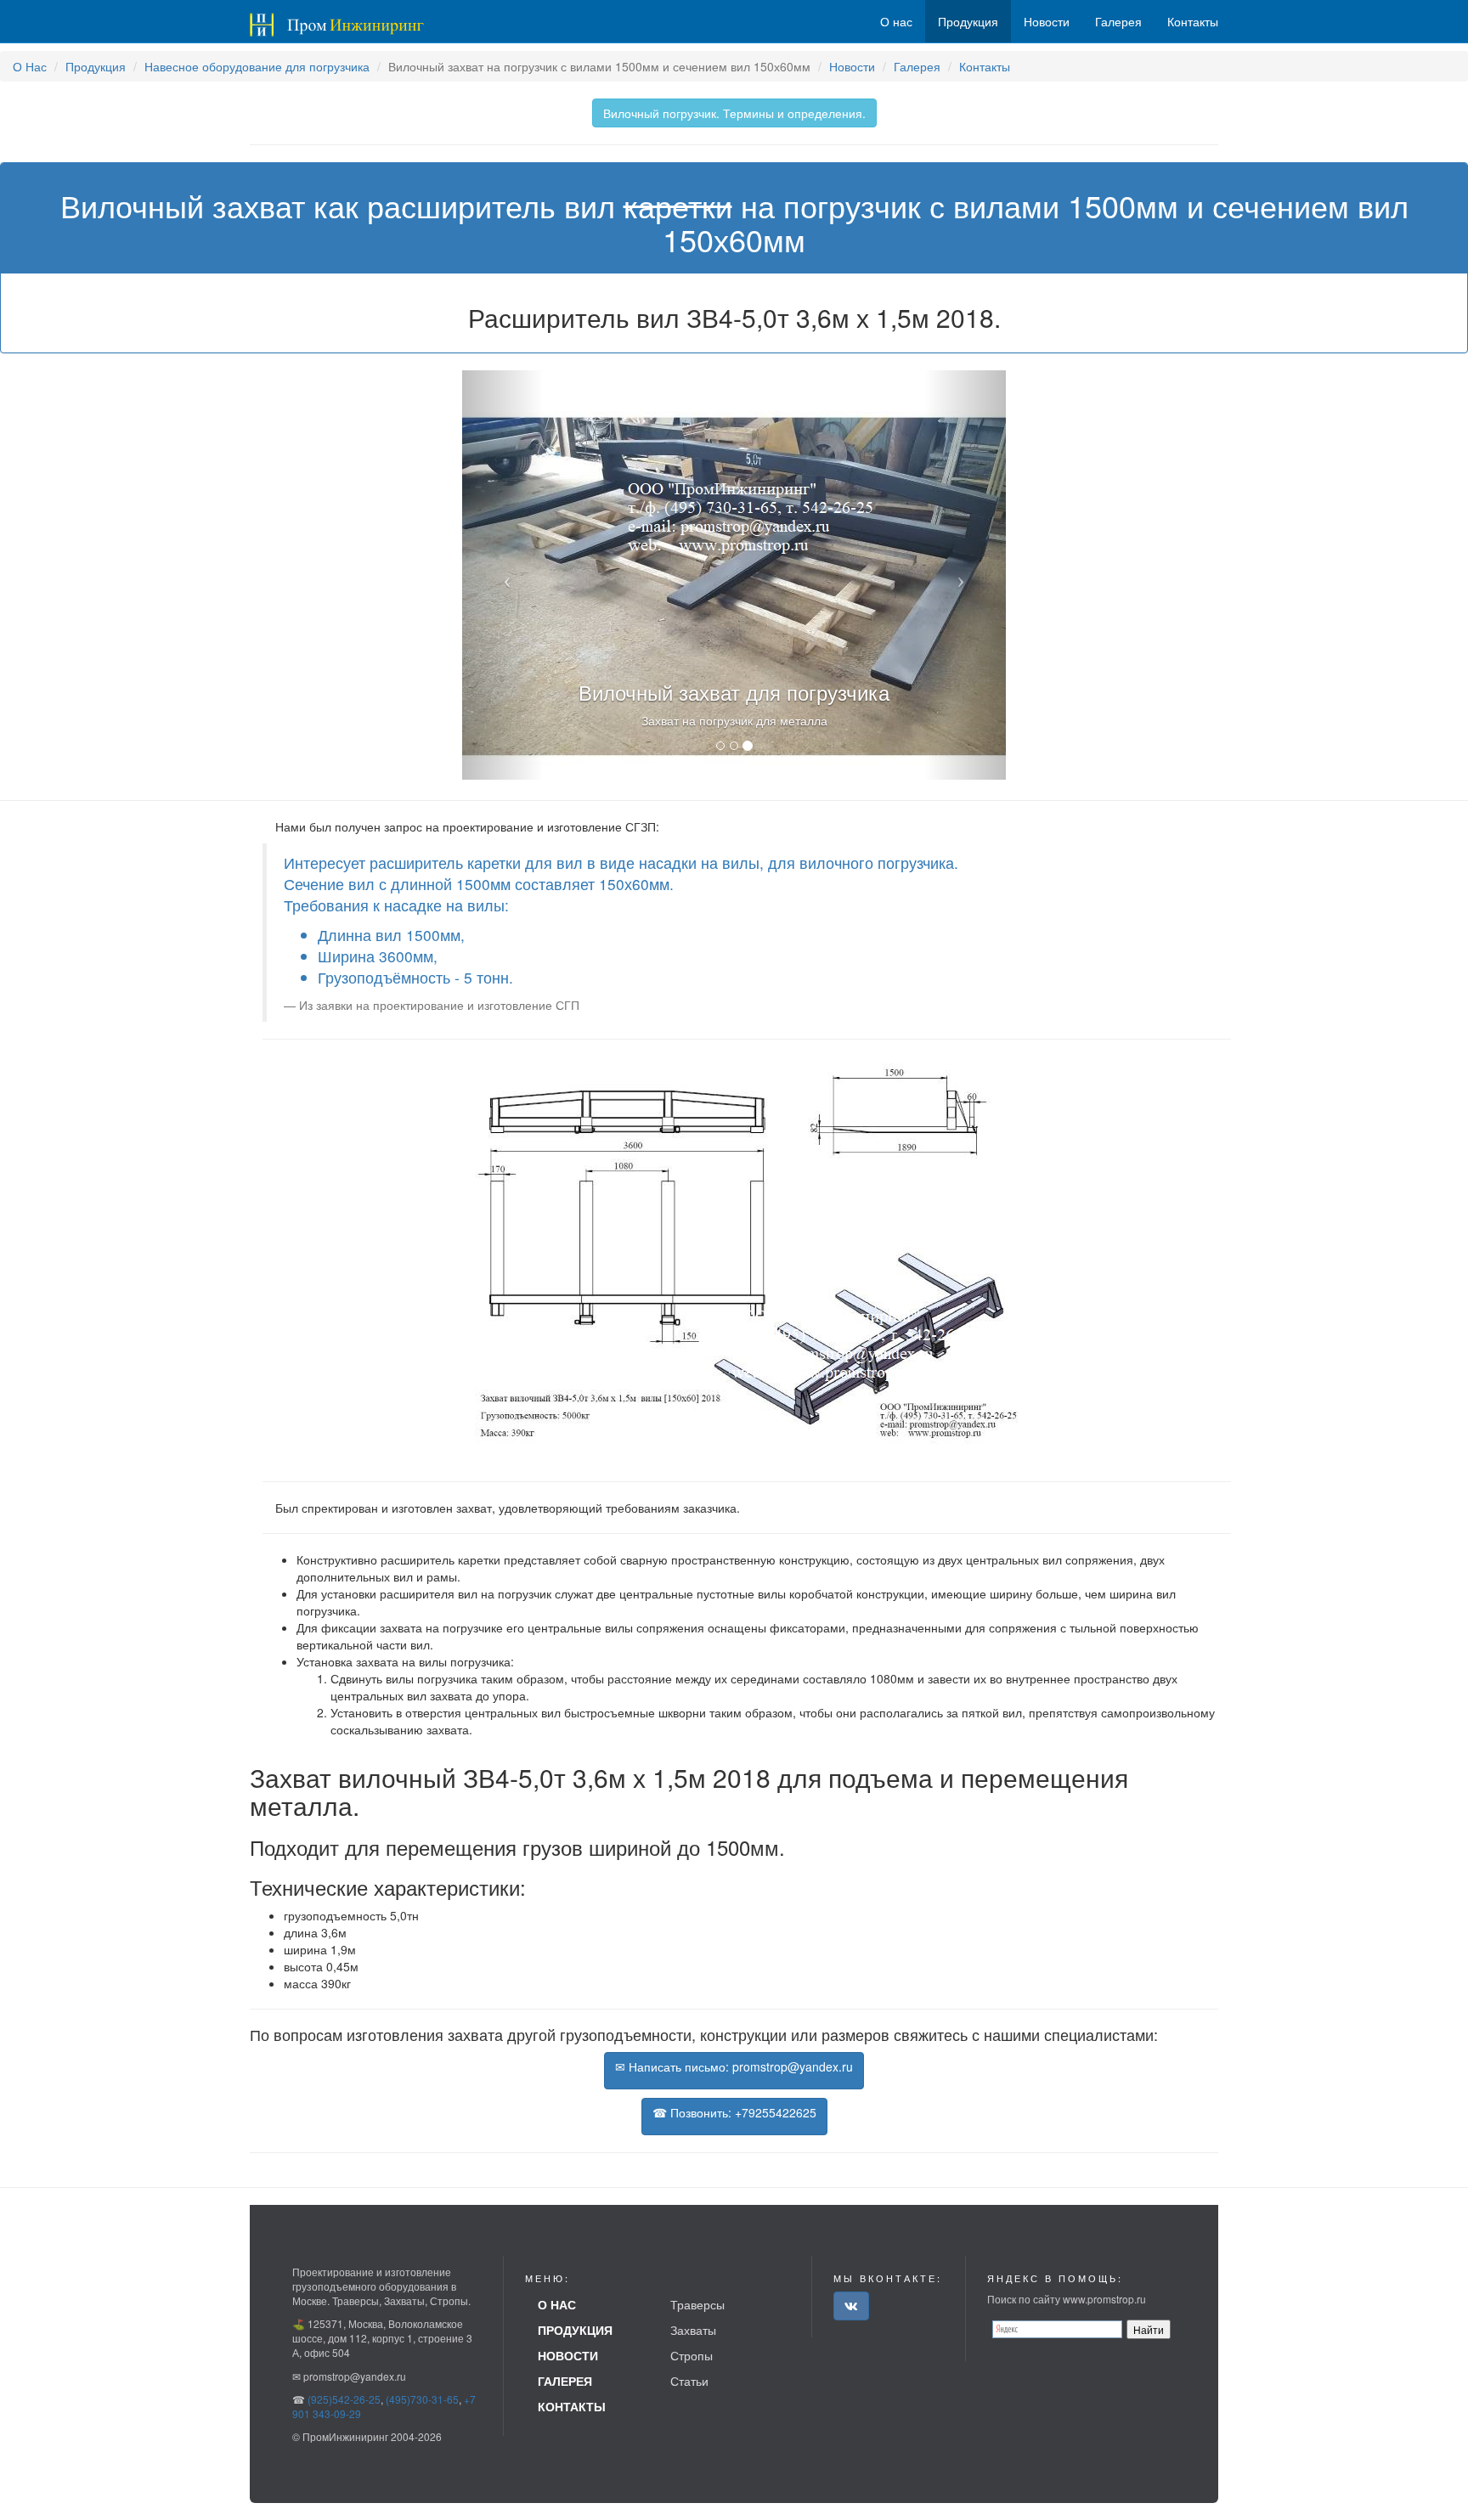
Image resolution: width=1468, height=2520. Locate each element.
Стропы (692, 2355)
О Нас (30, 66)
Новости (852, 66)
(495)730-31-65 (422, 2399)
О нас (896, 21)
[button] (503, 575)
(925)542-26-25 (344, 2399)
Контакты (985, 66)
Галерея (917, 66)
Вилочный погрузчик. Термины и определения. (734, 113)
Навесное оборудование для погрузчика (257, 66)
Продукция (96, 66)
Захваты (693, 2330)
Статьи (689, 2381)
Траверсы (697, 2304)
